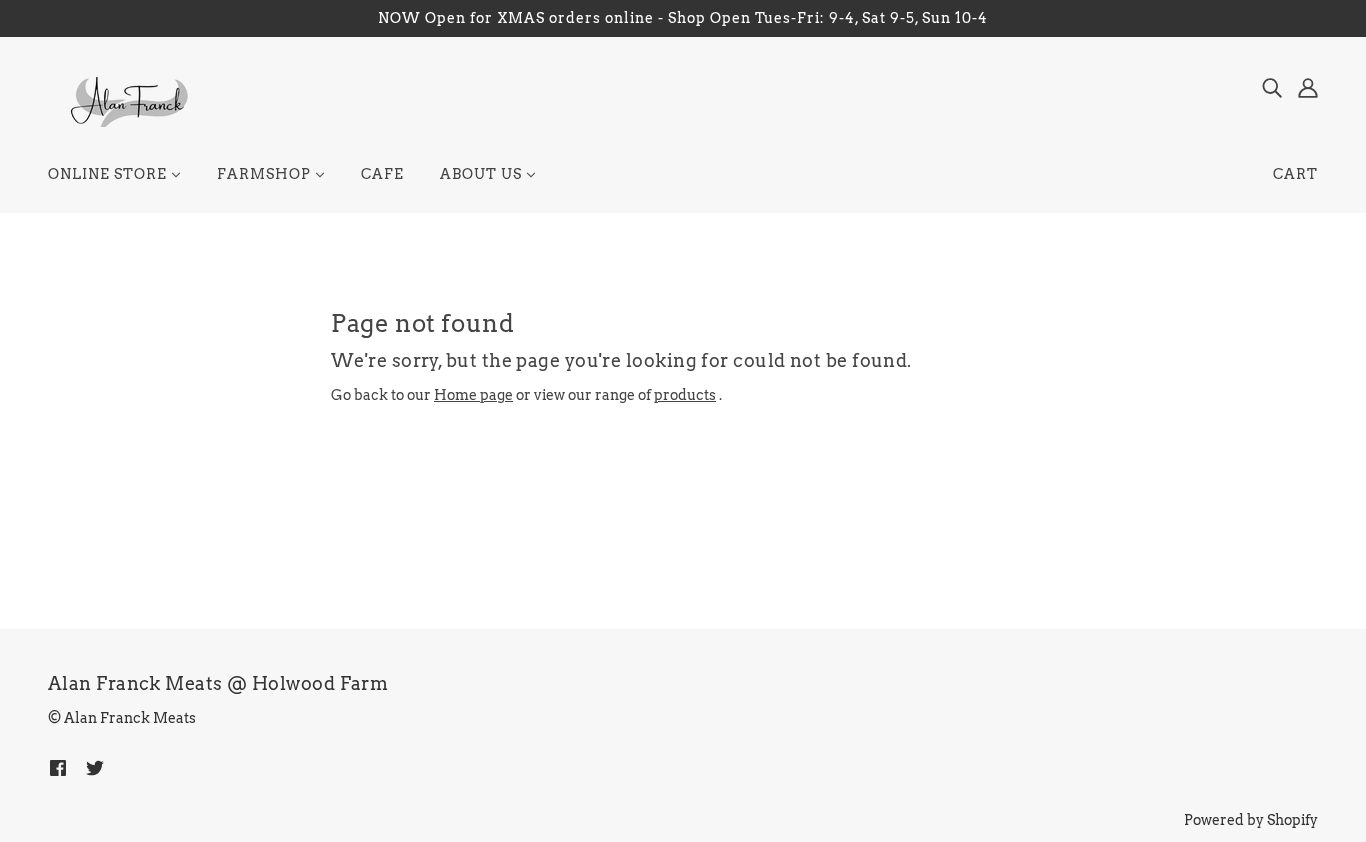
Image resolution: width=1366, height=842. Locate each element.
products (685, 395)
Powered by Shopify (1251, 820)
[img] (1272, 87)
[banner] (127, 101)
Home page (473, 395)
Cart (1295, 174)
